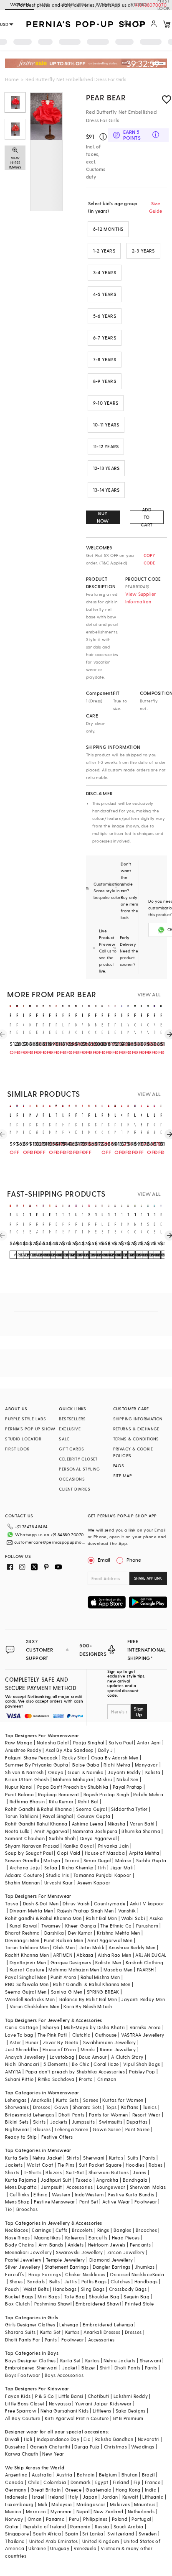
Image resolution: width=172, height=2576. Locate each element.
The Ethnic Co (116, 1926)
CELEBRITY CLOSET (78, 1459)
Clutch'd (81, 2035)
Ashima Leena (88, 1824)
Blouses (42, 2129)
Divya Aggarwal (99, 1838)
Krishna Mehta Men (119, 1933)
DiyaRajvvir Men (28, 1962)
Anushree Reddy (23, 1750)
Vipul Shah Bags (142, 2064)
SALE (64, 1439)
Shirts (73, 2158)
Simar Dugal (97, 1860)
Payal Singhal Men (26, 1977)
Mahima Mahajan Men (74, 1970)
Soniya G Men (67, 1992)
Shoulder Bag (104, 2296)
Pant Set (89, 2202)
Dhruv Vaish (76, 1903)
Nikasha (117, 1824)
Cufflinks (20, 2194)
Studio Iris (57, 1875)
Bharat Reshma (22, 1933)
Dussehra (15, 2447)
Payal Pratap (128, 1787)
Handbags (146, 2281)
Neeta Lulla (17, 1831)
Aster (15, 2042)
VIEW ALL (149, 994)
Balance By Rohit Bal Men (88, 1999)
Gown (61, 2107)
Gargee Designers (71, 1962)
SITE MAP (123, 1476)
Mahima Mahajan (73, 1779)
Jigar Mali (122, 1868)
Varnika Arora (145, 2027)
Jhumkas (145, 2267)
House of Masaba (105, 1853)
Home (12, 79)
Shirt (105, 2368)
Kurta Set (51, 2332)
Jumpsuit (51, 2187)
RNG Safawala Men (27, 1984)
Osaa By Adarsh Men (115, 1758)
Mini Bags (49, 2296)
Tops (111, 2107)
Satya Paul (121, 1742)
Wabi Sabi (133, 1918)
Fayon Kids (18, 2396)
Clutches (120, 2281)
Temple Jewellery (65, 2260)
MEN (44, 4)
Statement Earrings (67, 2267)
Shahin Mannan (22, 1883)
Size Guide (156, 207)
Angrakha (107, 2180)
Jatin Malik (92, 1947)
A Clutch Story (127, 2057)
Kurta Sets (67, 2100)
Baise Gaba (86, 1765)
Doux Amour (93, 2057)
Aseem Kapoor (94, 1883)
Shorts (12, 2172)
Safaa (51, 1868)
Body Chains (19, 2245)
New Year (53, 2454)
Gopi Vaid (69, 1853)
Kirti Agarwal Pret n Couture (77, 2418)
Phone (134, 1560)
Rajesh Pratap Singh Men (85, 1911)
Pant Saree (138, 2129)
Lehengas (16, 2100)
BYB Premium (128, 2418)
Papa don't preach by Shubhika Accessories (75, 2072)
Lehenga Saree (71, 2129)
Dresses (42, 2107)
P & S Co (45, 2396)
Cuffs (62, 2230)
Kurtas (116, 2158)
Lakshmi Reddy (131, 2396)
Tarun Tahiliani (21, 1816)
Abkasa (85, 1955)
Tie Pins (66, 2165)
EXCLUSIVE (70, 1429)
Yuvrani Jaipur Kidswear (103, 2404)
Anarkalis (41, 2100)
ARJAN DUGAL (151, 1955)
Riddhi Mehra (148, 1794)
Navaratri (149, 2439)
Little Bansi (71, 2396)
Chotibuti (99, 2396)
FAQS (119, 1465)
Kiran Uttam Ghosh (27, 1779)
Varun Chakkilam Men (35, 2006)
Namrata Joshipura (95, 1831)
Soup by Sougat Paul (29, 1853)
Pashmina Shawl (53, 2304)
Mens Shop (17, 2202)
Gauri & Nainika (86, 1772)
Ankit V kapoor (147, 1903)
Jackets (59, 2122)
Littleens (102, 2411)
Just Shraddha (21, 2049)
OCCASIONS (72, 1479)
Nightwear (17, 2129)
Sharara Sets (87, 2107)
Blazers (54, 2172)
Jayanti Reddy (124, 1772)
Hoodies (135, 2165)
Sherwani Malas (148, 2187)
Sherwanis (17, 2107)
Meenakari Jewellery (28, 2252)
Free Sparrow (21, 2411)
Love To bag (19, 2035)
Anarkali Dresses (102, 2332)
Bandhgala (135, 2180)
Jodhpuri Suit (56, 2180)
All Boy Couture (23, 2418)
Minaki (88, 2049)
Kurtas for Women (123, 2100)
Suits (133, 2158)
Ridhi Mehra (117, 1765)
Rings (103, 2230)
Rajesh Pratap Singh (106, 1794)
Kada (158, 2274)
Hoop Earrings (45, 2274)
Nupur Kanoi (19, 1787)
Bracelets (82, 2230)
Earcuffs (98, 2238)
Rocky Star (75, 1758)
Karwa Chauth (21, 2454)
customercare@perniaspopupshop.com (50, 1542)
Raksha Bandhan (114, 2439)
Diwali (12, 2439)
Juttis (71, 2281)
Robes (156, 2165)
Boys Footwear (23, 2375)
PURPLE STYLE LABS (25, 1419)
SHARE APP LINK (148, 1578)
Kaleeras (75, 2238)
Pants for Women (109, 2115)
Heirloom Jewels (107, 2245)
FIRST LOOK (17, 1449)
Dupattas (137, 2122)
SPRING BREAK (103, 1992)
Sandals (36, 2281)
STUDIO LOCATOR (23, 1439)
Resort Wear (146, 2115)
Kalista (153, 1772)
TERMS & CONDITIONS (136, 1439)
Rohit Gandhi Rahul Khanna (36, 1824)
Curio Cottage (21, 2027)
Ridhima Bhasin (27, 1801)
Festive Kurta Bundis (131, 2194)
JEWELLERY (73, 4)
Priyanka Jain (114, 1846)
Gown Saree (107, 2129)
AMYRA (13, 2072)
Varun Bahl (142, 1824)
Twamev (51, 1926)
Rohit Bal (88, 1801)
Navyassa (60, 2404)
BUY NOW (103, 517)
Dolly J (106, 1750)
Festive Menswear (54, 2202)
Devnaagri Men (22, 1940)
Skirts (39, 2122)
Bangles (123, 2230)
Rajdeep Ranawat (58, 1794)
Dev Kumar (80, 1933)
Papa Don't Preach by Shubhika (73, 1787)
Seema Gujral (91, 1809)
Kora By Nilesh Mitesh (88, 2006)
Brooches (27, 2209)
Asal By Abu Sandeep (70, 1750)
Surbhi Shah (62, 1838)
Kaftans (130, 2107)
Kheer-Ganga (81, 1926)
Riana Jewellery (118, 2049)
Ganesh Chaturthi (50, 2447)
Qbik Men (64, 1947)
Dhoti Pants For (23, 2340)
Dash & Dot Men (41, 1903)
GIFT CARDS (71, 1449)
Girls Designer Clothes (30, 2325)
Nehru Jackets (119, 2360)
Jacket (70, 2368)
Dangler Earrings (111, 2267)
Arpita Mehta (144, 1853)
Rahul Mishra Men (100, 1977)
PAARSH (145, 1970)
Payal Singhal (58, 1816)
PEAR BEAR (106, 97)
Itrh (102, 1868)
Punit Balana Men (63, 1940)
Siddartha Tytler (129, 1809)
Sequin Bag (137, 2296)
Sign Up (139, 1711)
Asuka (156, 1918)
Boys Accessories (64, 2375)
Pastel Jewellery (23, 2260)
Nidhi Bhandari (22, 2064)
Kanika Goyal (79, 1846)
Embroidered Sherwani (31, 2368)
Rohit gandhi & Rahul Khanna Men (43, 1918)
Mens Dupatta (21, 2187)
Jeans (139, 2172)
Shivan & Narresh (24, 1772)
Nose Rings (17, 2238)
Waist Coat (40, 2165)
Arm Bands (51, 2245)
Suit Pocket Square (100, 2165)
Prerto (86, 2079)
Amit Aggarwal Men (110, 1940)
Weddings (143, 2447)
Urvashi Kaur (59, 1883)
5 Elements (56, 2064)
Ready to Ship (21, 2137)
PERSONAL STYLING (79, 1469)
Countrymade (110, 1903)
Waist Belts (36, 2289)
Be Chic (81, 2064)
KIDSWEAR (108, 4)
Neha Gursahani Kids (64, 2411)
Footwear (146, 2202)
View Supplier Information (141, 598)
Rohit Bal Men (101, 1918)
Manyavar (146, 1765)
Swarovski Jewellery (80, 2252)
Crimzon (107, 2079)
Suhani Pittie (19, 2079)
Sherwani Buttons (109, 2172)
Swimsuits (111, 2122)
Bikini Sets (17, 2122)
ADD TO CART (147, 517)
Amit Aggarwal (51, 1831)
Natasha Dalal (53, 1742)
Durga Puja (87, 2447)
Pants (149, 2158)
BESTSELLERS (72, 1419)
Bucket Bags (19, 2296)
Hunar (32, 2042)
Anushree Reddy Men (132, 1947)
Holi (28, 2439)
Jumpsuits (83, 2122)
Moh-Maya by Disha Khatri (95, 2027)
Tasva (12, 1903)
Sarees (91, 2100)
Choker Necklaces (85, 2274)
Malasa (123, 1860)
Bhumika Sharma (141, 1831)
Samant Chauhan (25, 1838)
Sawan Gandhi (22, 1860)
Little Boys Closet (25, 2404)
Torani (72, 1860)
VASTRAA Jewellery (143, 2035)
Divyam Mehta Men (31, 1911)
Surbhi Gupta (151, 1860)
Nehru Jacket (47, 2158)
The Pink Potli (53, 2035)
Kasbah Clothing (144, 1962)
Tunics (150, 2107)
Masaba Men (118, 1970)
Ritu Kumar (61, 1801)
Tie (8, 2209)
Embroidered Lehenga (108, 2325)
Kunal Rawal (23, 1926)
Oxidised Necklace (131, 2274)
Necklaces (16, 2230)
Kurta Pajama (21, 2180)
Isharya (51, 2027)
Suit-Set (75, 2172)
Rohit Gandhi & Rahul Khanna (38, 1809)
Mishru (105, 1779)
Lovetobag (62, 2057)
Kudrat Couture (27, 1970)
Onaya (56, 1772)
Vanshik (127, 1911)
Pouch (12, 2289)
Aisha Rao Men (114, 1955)
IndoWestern (89, 2194)
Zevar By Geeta (61, 2042)
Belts (55, 2281)
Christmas (116, 2447)
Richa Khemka (78, 1868)
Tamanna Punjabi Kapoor (102, 1875)
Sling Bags (93, 2289)
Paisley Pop (142, 2072)
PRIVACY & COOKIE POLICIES (133, 1452)
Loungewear (111, 2187)
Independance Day (58, 2439)
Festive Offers (57, 2137)
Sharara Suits (20, 2332)
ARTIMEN (63, 1955)
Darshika (54, 1933)
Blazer (88, 2368)
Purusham (147, 1926)
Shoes (16, 2281)
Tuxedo (84, 2180)
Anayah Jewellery (25, 2057)
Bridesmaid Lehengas (30, 2115)
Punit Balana (19, 1794)
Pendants (140, 2245)
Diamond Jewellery (111, 2260)
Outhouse (106, 2035)
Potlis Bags (94, 2281)
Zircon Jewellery (126, 2252)
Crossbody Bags (128, 2289)
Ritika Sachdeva (56, 2079)
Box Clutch (17, 2304)
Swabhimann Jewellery (110, 2042)
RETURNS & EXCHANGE (136, 1429)
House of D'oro (59, 2049)
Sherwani (94, 2158)
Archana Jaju (25, 1868)
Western (61, 2194)
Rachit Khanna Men (27, 1955)
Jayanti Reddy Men (143, 1999)
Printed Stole (139, 2304)
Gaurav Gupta (94, 1816)
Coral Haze (106, 2064)
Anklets (76, 2245)
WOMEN (20, 4)
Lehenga (69, 2325)
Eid (87, 2439)
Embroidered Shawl (98, 2304)
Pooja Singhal (89, 1742)
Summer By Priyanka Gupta (37, 1765)
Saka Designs (131, 2411)
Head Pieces (126, 2238)
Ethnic (40, 2194)
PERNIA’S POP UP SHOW (30, 1429)
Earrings (42, 2230)
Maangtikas (48, 2238)
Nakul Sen (128, 1779)
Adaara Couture (23, 1875)
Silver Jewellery (23, 2267)
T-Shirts (33, 2172)
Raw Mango (19, 1742)
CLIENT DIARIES (75, 1489)
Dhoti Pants (71, 2115)
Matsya (52, 1860)
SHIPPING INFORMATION (138, 1419)
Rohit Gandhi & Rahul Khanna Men (92, 1984)
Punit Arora (63, 1977)
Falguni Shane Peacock (31, 1758)
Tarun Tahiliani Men (27, 1947)
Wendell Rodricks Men (30, 1999)
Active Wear (116, 2202)
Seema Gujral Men (26, 1992)
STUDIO (139, 4)
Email (104, 1560)
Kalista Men (108, 1962)
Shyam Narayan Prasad (32, 1846)
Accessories (80, 2187)
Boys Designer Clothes (30, 2360)
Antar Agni (149, 1742)
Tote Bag (75, 2296)
